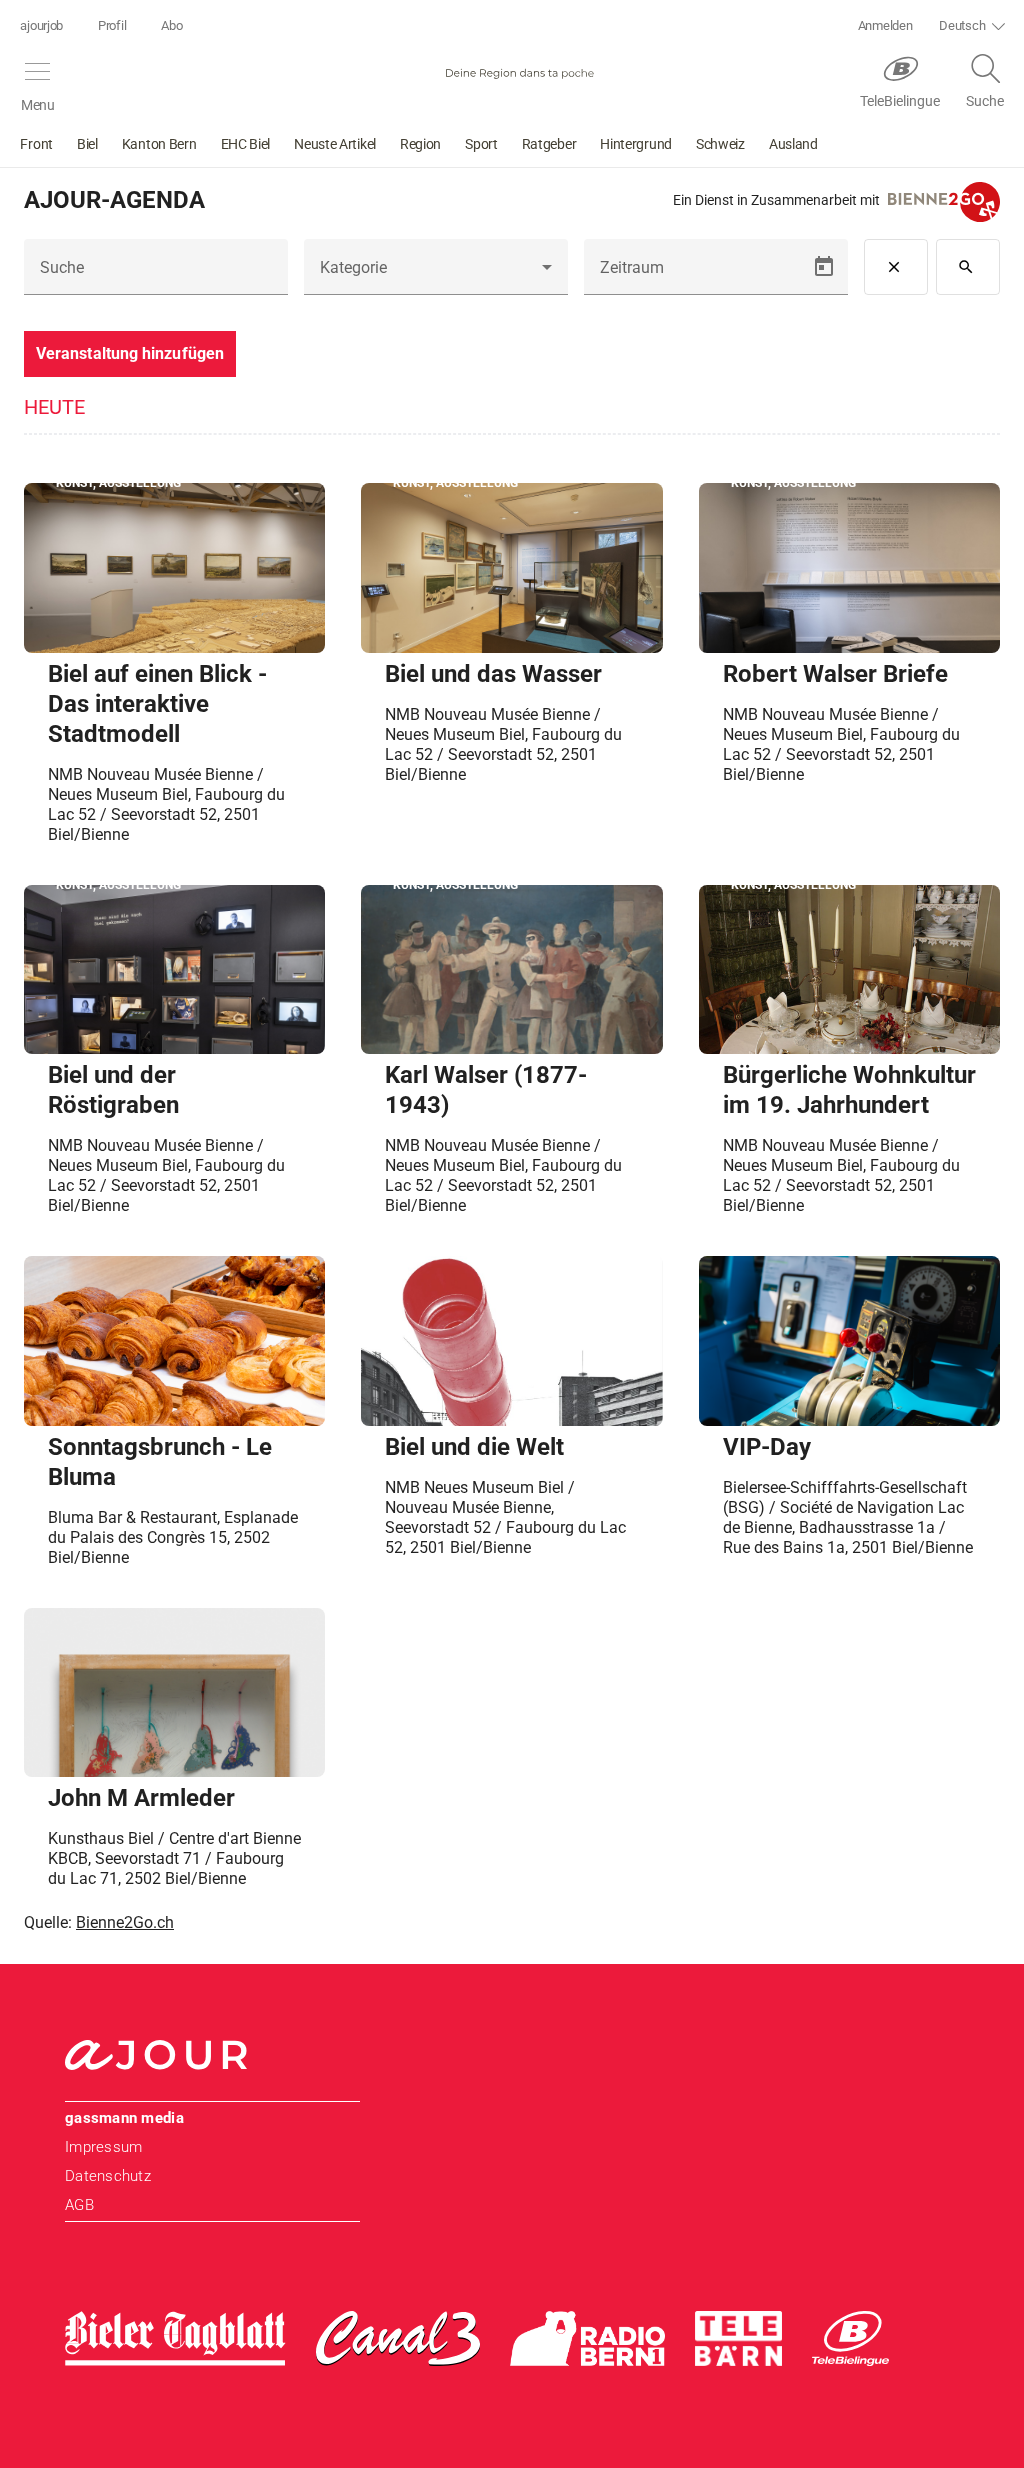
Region (420, 144)
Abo (171, 25)
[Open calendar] (824, 267)
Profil (112, 25)
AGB (79, 2205)
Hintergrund (636, 144)
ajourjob (41, 25)
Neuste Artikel (335, 144)
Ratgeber (549, 144)
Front (36, 144)
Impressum (103, 2147)
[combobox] (436, 275)
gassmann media (124, 2118)
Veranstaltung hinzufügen (130, 353)
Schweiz (720, 144)
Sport (481, 144)
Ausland (793, 144)
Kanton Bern (159, 144)
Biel (87, 144)
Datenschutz (108, 2176)
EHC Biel (246, 144)
